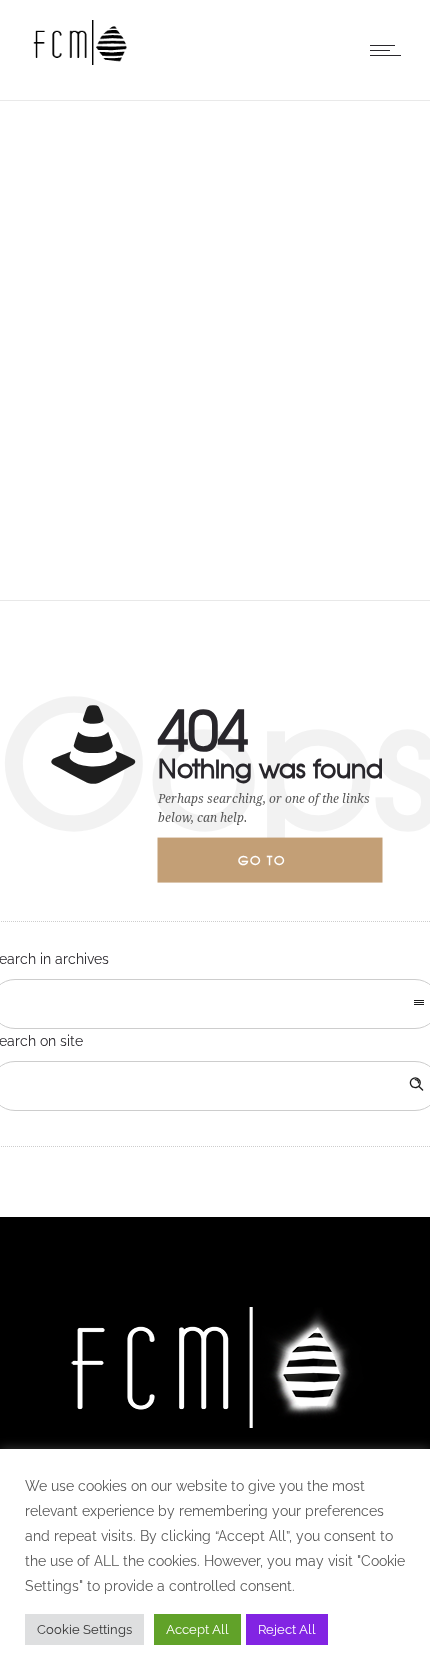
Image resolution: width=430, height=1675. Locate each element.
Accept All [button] (197, 1629)
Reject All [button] (287, 1629)
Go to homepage (279, 867)
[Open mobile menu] (390, 50)
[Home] (80, 60)
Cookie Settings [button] (84, 1629)
